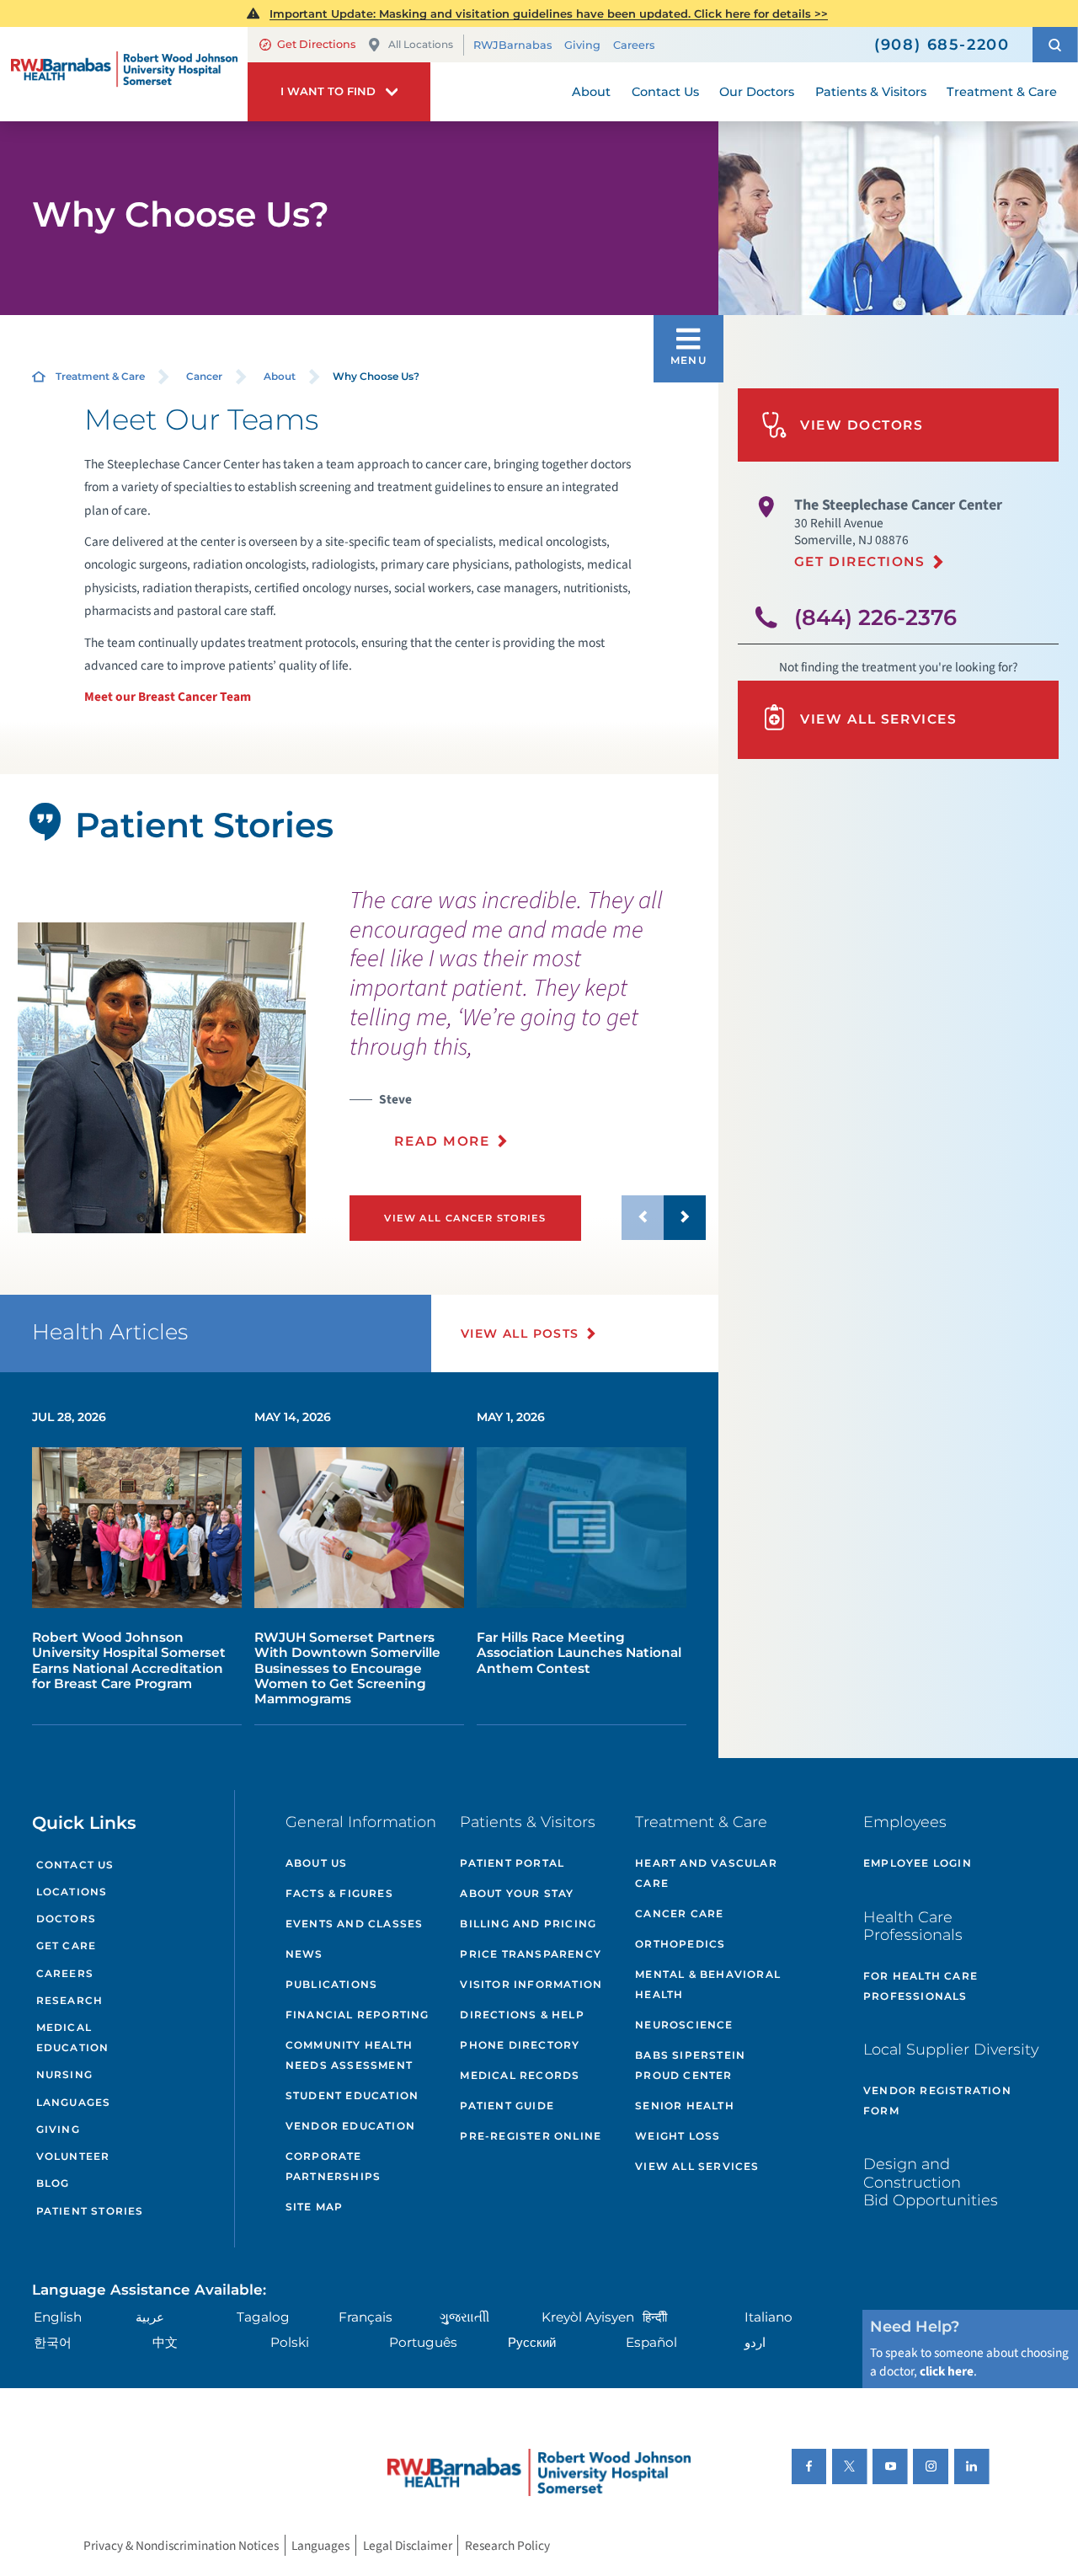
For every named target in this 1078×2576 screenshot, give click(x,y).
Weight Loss (678, 2136)
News (304, 1954)
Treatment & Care (100, 376)
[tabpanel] (161, 1078)
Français (366, 2317)
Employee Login (918, 1863)
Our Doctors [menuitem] (757, 92)
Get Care (67, 1945)
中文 (165, 2342)
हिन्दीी (655, 2317)
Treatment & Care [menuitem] (1002, 92)
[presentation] (528, 1028)
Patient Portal (512, 1863)
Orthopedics (680, 1944)
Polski (290, 2342)
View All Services (878, 719)
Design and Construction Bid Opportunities (931, 2182)
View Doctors (862, 425)
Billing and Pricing (528, 1924)
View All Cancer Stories (465, 1218)
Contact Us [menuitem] (665, 92)
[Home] (124, 74)
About (280, 376)
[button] (1055, 45)
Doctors (66, 1919)
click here (947, 2371)
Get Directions (316, 44)
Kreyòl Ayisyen (588, 2317)
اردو (755, 2342)
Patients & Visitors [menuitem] (871, 92)
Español (651, 2342)
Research (70, 2000)
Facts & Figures (339, 1893)
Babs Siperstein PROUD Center (690, 2065)
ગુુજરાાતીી (464, 2317)
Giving (582, 45)
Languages (74, 2102)
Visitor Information (531, 1984)
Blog (53, 2183)
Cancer (204, 376)
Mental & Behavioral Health (708, 1984)
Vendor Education (350, 2126)
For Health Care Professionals (921, 1986)
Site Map (315, 2207)
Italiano (768, 2317)
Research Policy (507, 2546)
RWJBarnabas (512, 45)
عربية (150, 2317)
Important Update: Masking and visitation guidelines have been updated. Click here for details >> (549, 13)
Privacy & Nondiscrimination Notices (181, 2546)
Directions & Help (522, 2015)
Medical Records (520, 2075)
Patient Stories (90, 2211)
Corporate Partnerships (333, 2166)
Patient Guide (507, 2106)
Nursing (64, 2074)
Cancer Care (679, 1913)
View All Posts (520, 1333)
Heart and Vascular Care (706, 1873)
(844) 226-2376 (875, 617)
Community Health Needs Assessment (349, 2055)
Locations (72, 1892)
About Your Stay (517, 1893)
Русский (532, 2342)
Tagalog (263, 2317)
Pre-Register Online (531, 2136)
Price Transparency (531, 1954)
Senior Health (685, 2106)
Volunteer (73, 2156)
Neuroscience (684, 2025)
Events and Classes (355, 1924)
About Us (317, 1863)
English (58, 2317)
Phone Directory (520, 2045)
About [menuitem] (591, 92)
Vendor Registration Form (937, 2100)
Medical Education (73, 2037)
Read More (442, 1141)
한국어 (53, 2342)
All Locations (421, 44)
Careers (634, 45)
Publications (331, 1984)
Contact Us (75, 1865)
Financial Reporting (358, 2015)
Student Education (352, 2095)
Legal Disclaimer (408, 2546)
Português (423, 2342)
